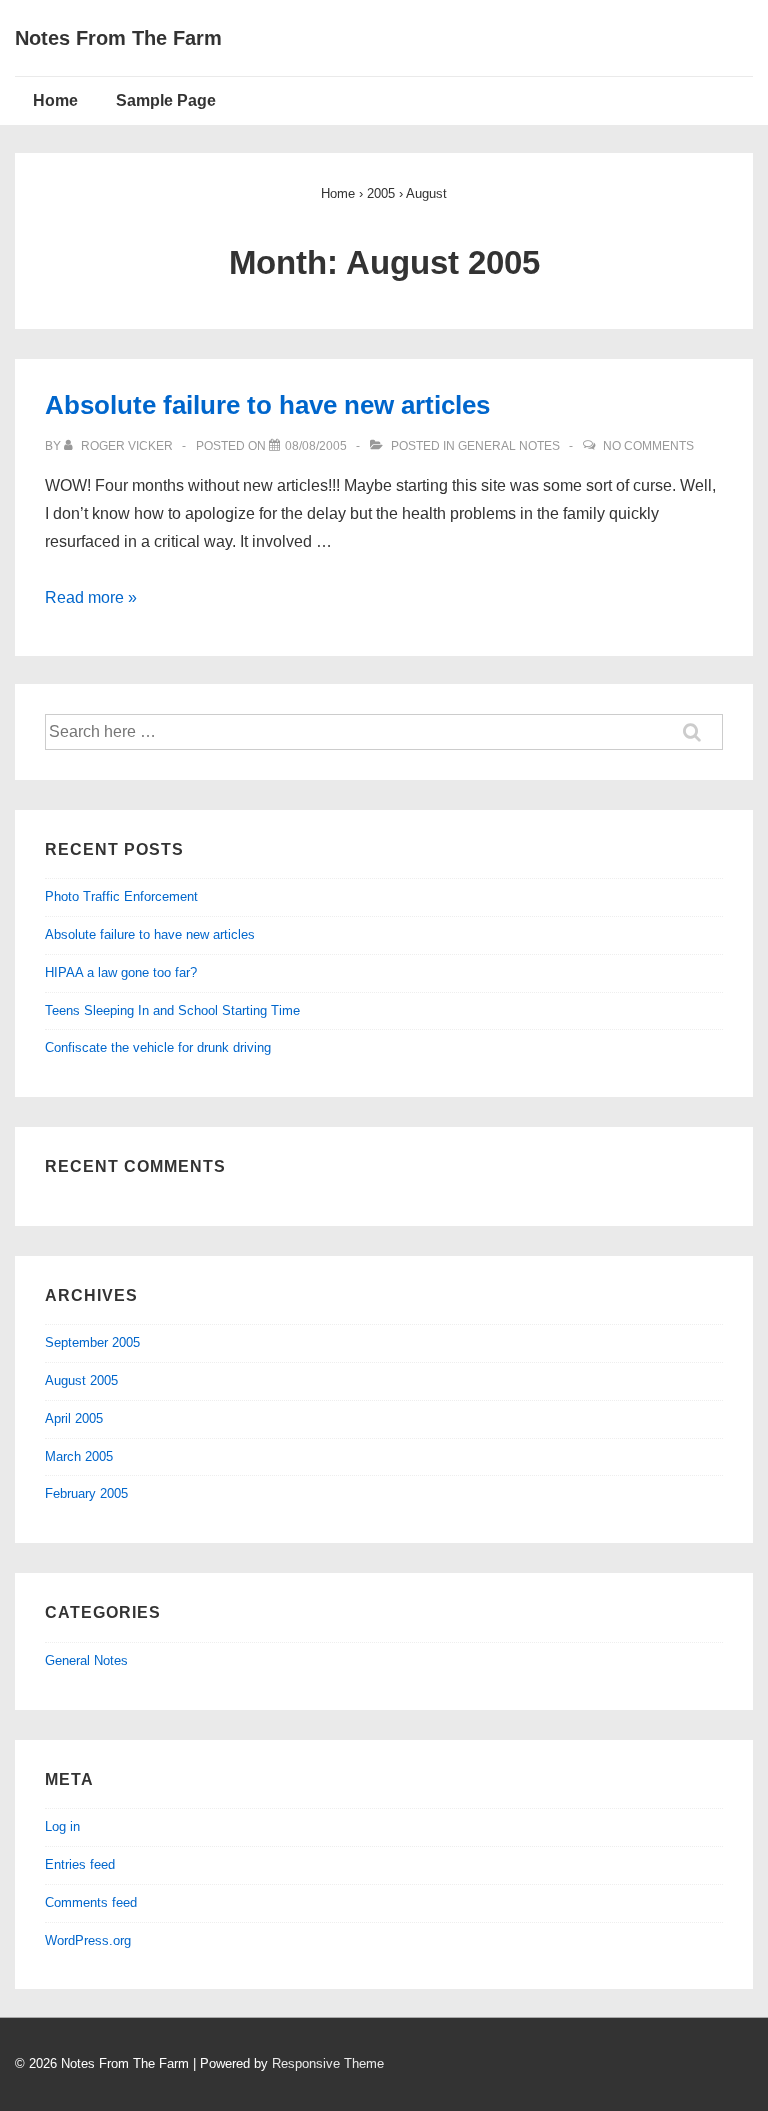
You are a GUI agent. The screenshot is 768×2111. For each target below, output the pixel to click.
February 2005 (86, 1493)
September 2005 (92, 1342)
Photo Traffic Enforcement (121, 896)
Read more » (91, 597)
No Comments (648, 446)
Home (55, 100)
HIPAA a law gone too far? (121, 972)
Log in (62, 1826)
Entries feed (80, 1864)
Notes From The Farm (118, 38)
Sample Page (166, 100)
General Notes (509, 446)
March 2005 (79, 1456)
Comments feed (91, 1902)
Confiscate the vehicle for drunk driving (158, 1047)
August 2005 (81, 1380)
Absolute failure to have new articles (267, 405)
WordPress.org (88, 1940)
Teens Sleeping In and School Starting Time (172, 1010)
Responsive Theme (328, 2063)
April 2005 (74, 1418)
